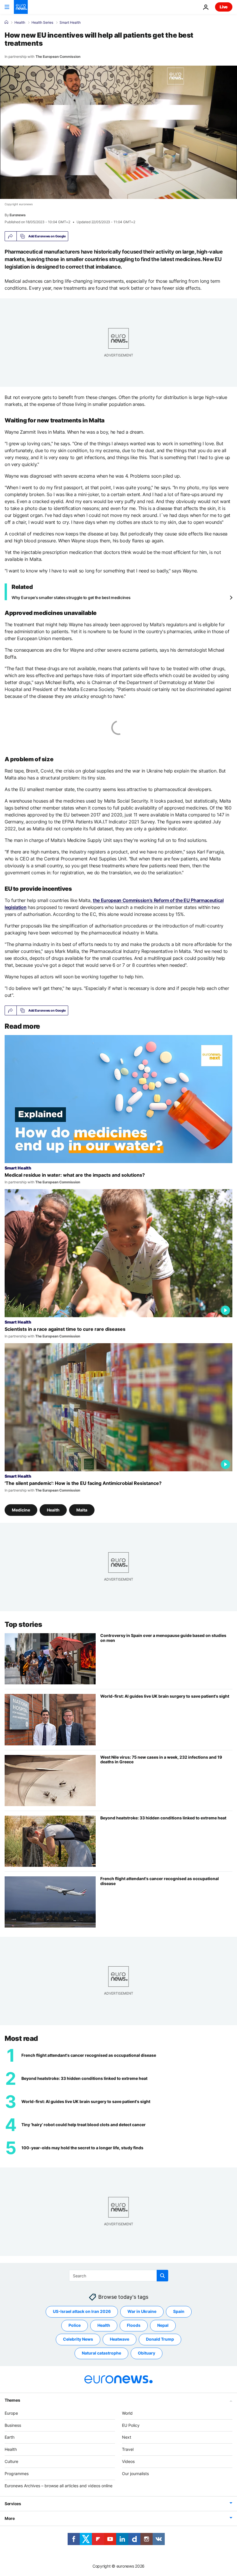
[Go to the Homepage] (21, 7)
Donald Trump (160, 2339)
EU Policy (131, 2425)
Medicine (21, 1510)
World (127, 2413)
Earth (10, 2437)
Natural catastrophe (101, 2353)
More (10, 2519)
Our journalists (135, 2474)
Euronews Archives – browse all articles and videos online (59, 2486)
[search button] (162, 2276)
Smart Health (70, 23)
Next (127, 2437)
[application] (118, 132)
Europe (11, 2413)
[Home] (6, 22)
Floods (134, 2325)
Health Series (42, 23)
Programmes (17, 2474)
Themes (12, 2400)
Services (13, 2504)
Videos (128, 2461)
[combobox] (119, 2276)
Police (75, 2325)
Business (13, 2425)
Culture (11, 2461)
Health (20, 23)
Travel (128, 2449)
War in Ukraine (142, 2312)
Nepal (163, 2325)
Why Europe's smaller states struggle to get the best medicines (71, 597)
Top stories (23, 1624)
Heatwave (120, 2339)
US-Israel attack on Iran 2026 (82, 2312)
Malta (82, 1510)
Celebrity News (78, 2339)
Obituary (147, 2353)
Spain (179, 2312)
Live (224, 7)
